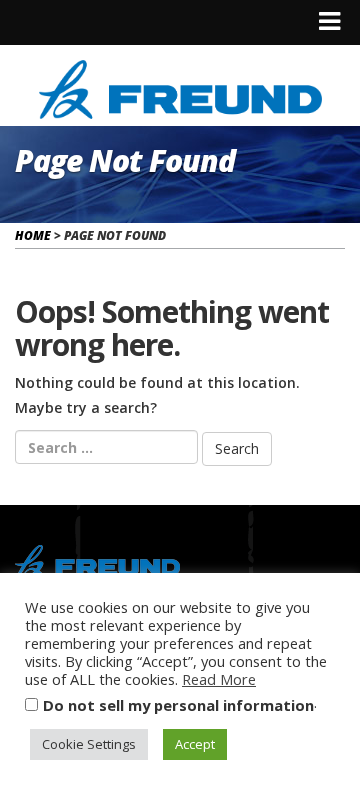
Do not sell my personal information (178, 705)
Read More (219, 679)
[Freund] (180, 86)
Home (33, 235)
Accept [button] (195, 744)
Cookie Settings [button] (89, 744)
